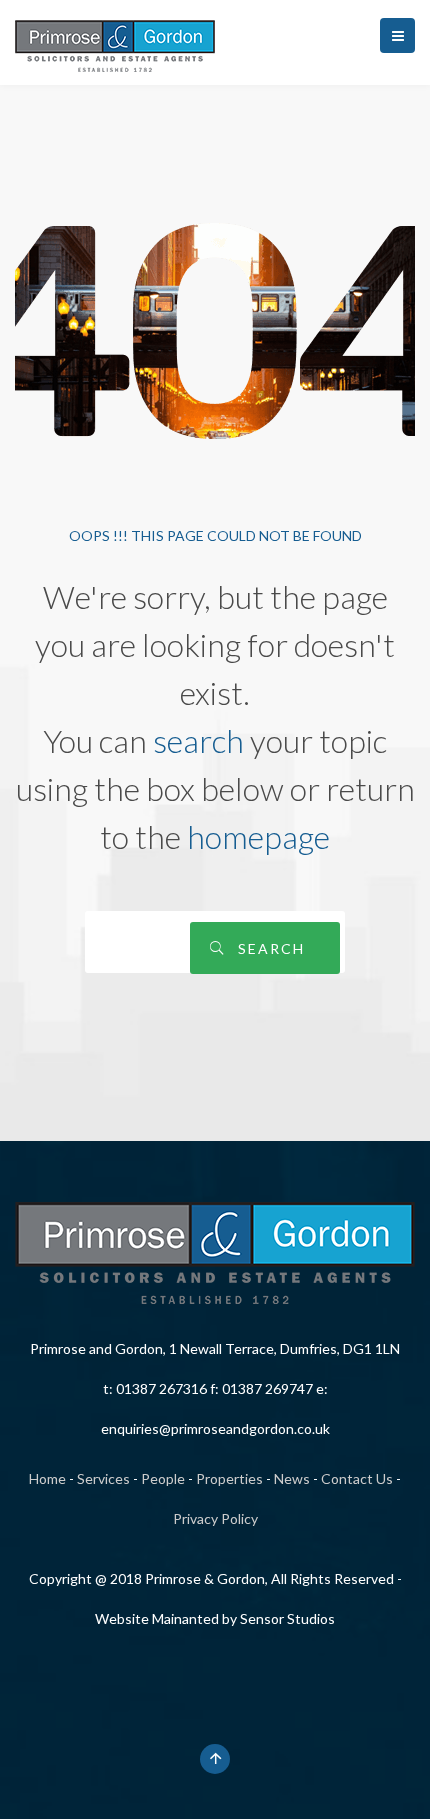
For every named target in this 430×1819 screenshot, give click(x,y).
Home (47, 1478)
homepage (258, 836)
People (163, 1478)
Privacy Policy (215, 1518)
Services (103, 1478)
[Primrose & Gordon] (115, 42)
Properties (229, 1478)
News (292, 1478)
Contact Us (357, 1478)
